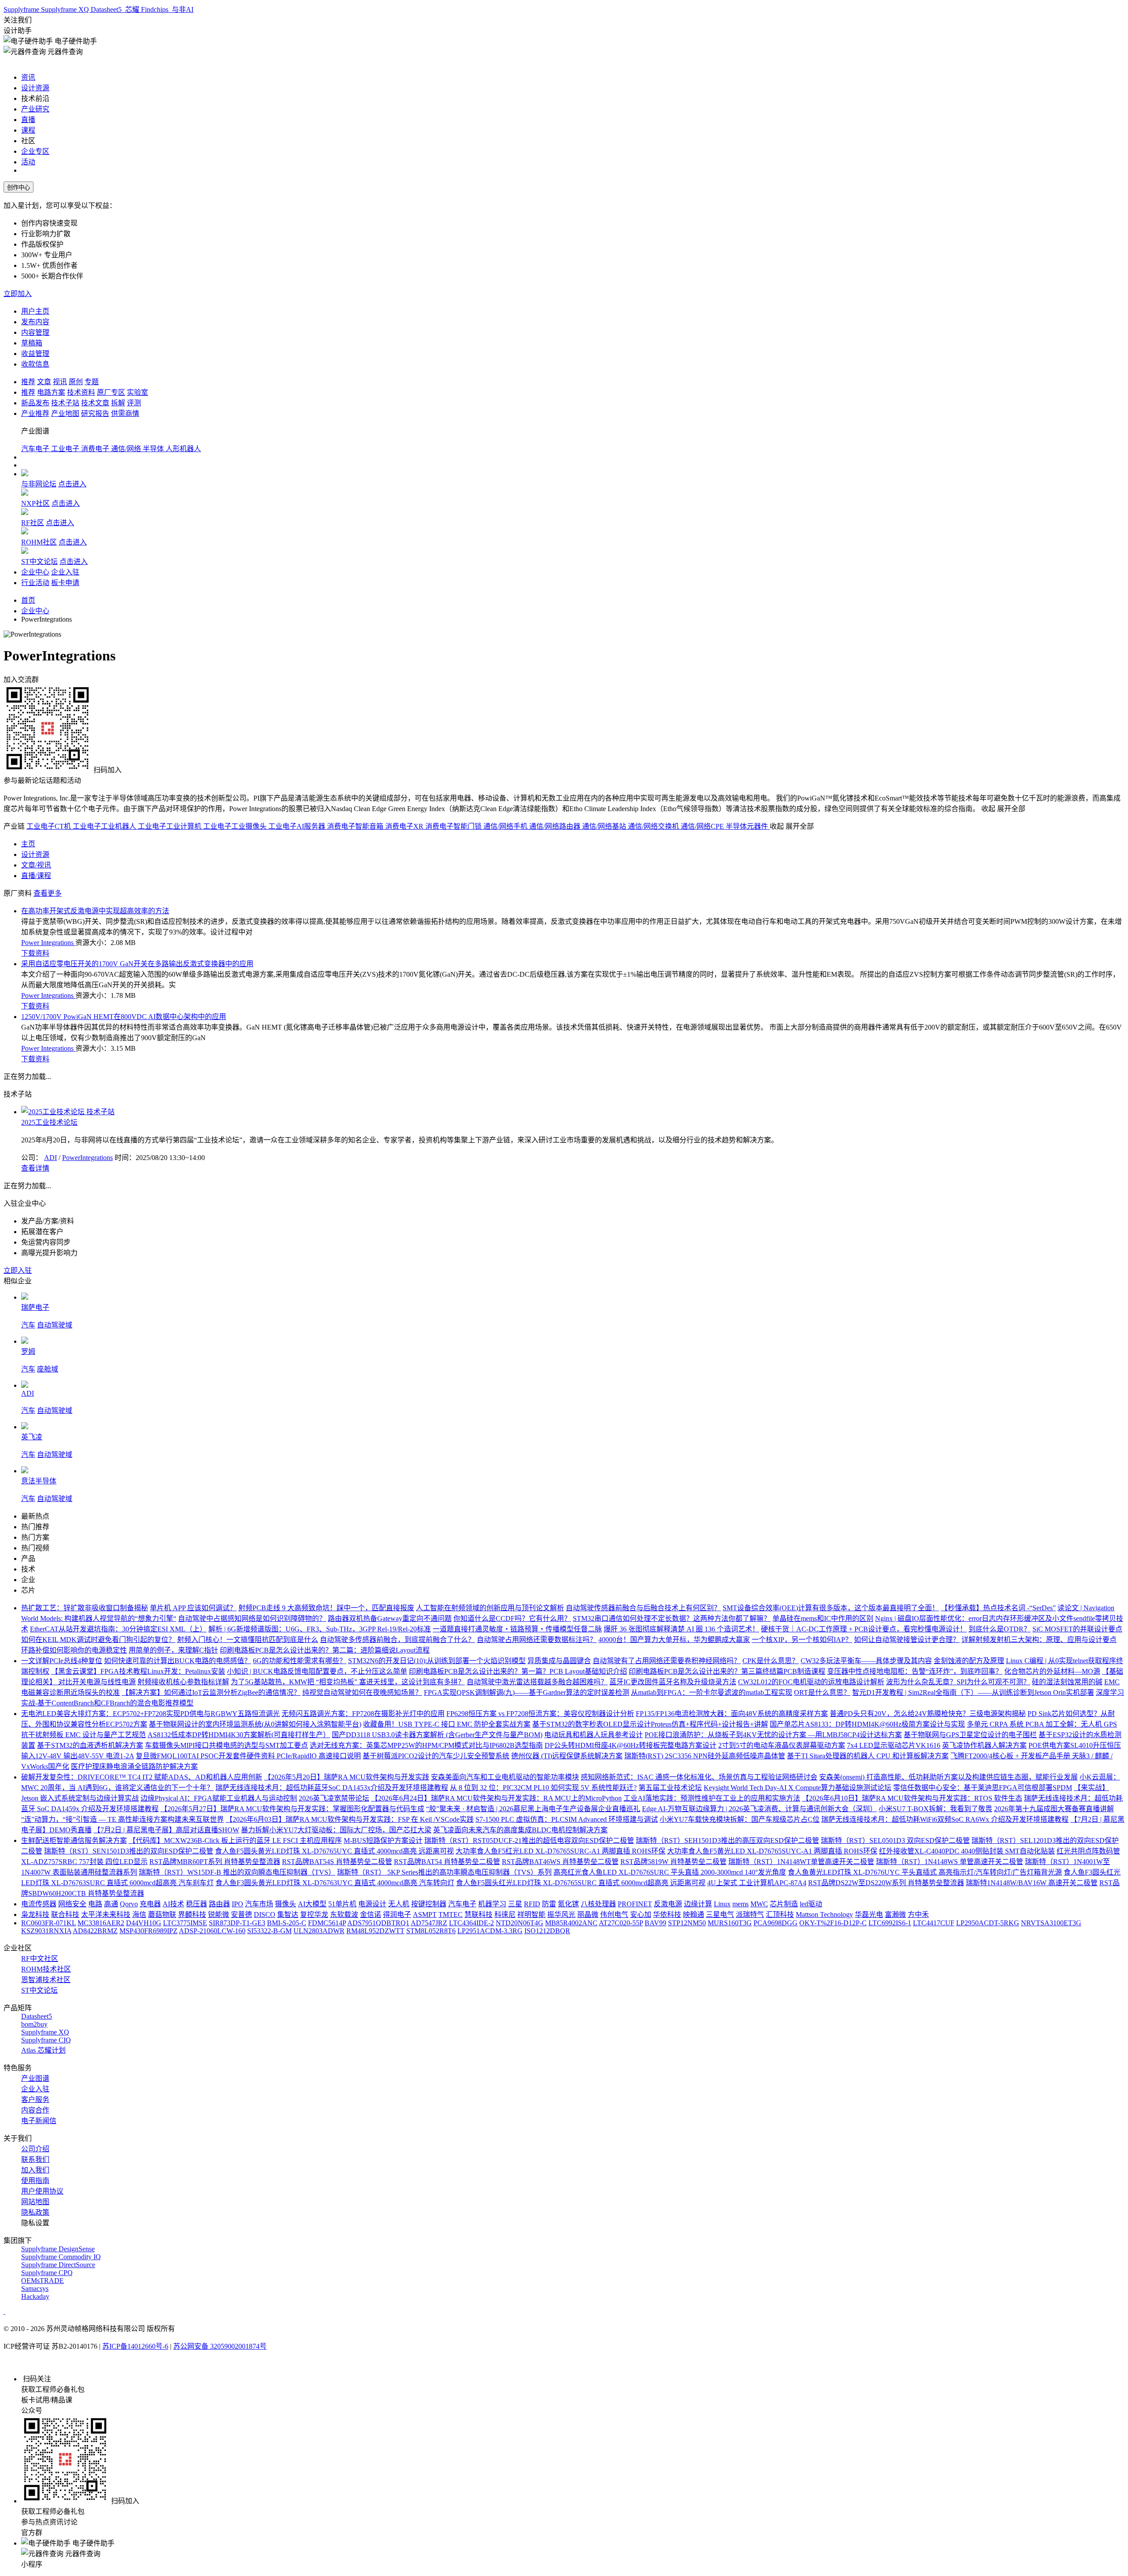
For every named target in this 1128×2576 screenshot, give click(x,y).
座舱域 (48, 1369)
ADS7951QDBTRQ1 (378, 1923)
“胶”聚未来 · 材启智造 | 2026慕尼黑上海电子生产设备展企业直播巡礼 (533, 1809)
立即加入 (18, 294)
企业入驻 (65, 572)
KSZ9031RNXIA (46, 1931)
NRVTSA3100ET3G (1051, 1923)
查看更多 (48, 893)
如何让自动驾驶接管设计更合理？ (907, 1640)
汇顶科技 (780, 1914)
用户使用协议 (42, 2191)
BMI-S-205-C (287, 1923)
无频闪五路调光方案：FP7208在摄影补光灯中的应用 (363, 1714)
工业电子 (66, 449)
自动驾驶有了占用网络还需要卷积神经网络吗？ (667, 1661)
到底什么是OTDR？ (1000, 1629)
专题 (92, 382)
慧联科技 (479, 1914)
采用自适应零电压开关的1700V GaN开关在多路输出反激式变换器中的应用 (137, 964)
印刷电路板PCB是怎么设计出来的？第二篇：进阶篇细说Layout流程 (325, 1650)
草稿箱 (32, 343)
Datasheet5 (107, 9)
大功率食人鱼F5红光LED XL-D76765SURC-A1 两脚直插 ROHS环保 (560, 1851)
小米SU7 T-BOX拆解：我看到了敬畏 (935, 1809)
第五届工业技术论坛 (670, 1788)
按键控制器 (429, 1904)
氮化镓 (568, 1904)
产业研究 (35, 109)
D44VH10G (144, 1923)
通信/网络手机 (506, 826)
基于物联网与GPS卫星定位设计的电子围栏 (970, 1735)
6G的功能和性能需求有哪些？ (300, 1661)
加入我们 (35, 2170)
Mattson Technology (824, 1914)
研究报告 (95, 413)
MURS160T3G (730, 1923)
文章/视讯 (36, 865)
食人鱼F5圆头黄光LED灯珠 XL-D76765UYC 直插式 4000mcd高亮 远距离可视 (334, 1851)
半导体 (154, 449)
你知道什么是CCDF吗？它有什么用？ (512, 1618)
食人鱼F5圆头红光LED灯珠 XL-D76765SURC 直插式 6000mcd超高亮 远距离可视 (581, 1883)
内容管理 (35, 332)
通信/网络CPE (703, 826)
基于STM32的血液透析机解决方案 (90, 1745)
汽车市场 (259, 1904)
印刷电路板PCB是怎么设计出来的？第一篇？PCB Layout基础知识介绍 (518, 1671)
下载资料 (35, 953)
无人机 (399, 1904)
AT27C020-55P (621, 1923)
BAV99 (655, 1923)
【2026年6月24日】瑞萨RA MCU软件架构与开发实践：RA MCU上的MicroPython (496, 1798)
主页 (28, 844)
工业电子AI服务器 (298, 826)
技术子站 (65, 403)
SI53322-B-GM (269, 1931)
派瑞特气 (750, 1914)
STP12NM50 (687, 1923)
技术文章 (95, 403)
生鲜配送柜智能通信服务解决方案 (74, 1840)
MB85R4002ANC (571, 1923)
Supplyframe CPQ (47, 2273)
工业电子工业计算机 (171, 826)
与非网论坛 (39, 484)
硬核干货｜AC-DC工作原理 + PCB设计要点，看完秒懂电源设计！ (864, 1629)
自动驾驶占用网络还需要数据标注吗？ (537, 1640)
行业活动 (35, 583)
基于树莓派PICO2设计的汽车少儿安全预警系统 (436, 1756)
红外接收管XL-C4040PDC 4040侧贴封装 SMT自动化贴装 (967, 1851)
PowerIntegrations (87, 1158)
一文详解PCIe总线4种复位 (62, 1661)
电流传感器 (39, 1904)
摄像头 (286, 1904)
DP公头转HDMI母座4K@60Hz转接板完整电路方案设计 (631, 1745)
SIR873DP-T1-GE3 (237, 1923)
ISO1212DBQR (547, 1931)
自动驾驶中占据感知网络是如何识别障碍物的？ (252, 1618)
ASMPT (425, 1914)
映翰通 (694, 1914)
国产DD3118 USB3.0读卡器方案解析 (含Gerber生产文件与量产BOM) (437, 1735)
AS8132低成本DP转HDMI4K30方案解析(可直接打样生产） (239, 1735)
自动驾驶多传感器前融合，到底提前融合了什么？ (397, 1640)
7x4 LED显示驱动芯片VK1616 (894, 1745)
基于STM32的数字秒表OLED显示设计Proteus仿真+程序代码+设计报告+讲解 (650, 1724)
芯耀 (132, 9)
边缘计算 (698, 1904)
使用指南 (35, 2181)
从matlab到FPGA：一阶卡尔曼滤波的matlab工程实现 (712, 1692)
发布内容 (35, 322)
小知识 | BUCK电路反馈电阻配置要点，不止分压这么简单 (317, 1671)
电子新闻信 (39, 2121)
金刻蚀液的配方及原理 (969, 1661)
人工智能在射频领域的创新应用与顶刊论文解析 (490, 1608)
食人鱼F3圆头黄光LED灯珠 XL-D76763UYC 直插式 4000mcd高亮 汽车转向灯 (335, 1883)
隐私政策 (35, 2212)
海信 (139, 1914)
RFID (532, 1904)
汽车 (28, 1325)
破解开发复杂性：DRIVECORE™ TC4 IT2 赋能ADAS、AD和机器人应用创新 (142, 1777)
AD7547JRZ (429, 1923)
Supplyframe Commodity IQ (61, 2257)
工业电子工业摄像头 (236, 826)
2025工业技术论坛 (49, 1122)
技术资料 (81, 392)
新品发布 (35, 403)
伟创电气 (614, 1914)
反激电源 (668, 1904)
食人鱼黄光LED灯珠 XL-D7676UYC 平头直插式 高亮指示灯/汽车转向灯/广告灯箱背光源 (925, 1872)
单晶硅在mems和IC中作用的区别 (823, 1618)
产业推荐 (35, 413)
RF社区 (33, 523)
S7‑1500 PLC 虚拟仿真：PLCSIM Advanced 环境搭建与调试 (567, 1819)
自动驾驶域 (55, 1325)
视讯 (60, 382)
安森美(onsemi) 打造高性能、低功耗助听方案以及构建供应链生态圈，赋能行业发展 (948, 1777)
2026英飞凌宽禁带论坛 (334, 1798)
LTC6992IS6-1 (890, 1923)
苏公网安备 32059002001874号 (220, 2346)
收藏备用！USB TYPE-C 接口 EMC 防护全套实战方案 (447, 1724)
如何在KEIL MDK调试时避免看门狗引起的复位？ (98, 1640)
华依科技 (667, 1914)
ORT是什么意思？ (822, 1692)
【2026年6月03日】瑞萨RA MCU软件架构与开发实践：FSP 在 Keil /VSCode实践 (350, 1819)
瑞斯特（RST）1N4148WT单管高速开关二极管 (801, 1862)
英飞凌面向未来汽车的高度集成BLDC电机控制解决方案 (520, 1830)
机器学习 (492, 1904)
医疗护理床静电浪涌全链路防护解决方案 (134, 1766)
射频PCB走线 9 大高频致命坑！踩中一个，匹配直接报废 (326, 1608)
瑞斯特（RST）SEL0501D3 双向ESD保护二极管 (895, 1840)
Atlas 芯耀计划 (43, 2050)
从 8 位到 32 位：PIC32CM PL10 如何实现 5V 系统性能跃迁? (543, 1788)
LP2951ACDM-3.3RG (490, 1931)
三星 (515, 1904)
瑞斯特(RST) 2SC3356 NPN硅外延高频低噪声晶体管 (705, 1756)
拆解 (118, 403)
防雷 (549, 1904)
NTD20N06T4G (519, 1923)
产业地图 (65, 413)
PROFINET (635, 1904)
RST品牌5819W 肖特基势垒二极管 (673, 1862)
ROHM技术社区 (46, 1969)
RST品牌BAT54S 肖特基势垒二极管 (337, 1862)
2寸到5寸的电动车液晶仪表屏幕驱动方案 (782, 1745)
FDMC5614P (327, 1923)
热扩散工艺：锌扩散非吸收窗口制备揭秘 (85, 1608)
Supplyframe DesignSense (58, 2249)
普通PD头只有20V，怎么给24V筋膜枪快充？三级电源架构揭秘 (928, 1714)
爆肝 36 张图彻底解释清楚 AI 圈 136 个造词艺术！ (681, 1629)
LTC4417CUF (934, 1923)
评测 (134, 403)
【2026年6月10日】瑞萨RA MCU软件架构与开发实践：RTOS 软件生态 (912, 1798)
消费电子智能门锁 (454, 826)
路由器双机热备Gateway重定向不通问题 (390, 1618)
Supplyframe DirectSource (58, 2265)
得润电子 (397, 1914)
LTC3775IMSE (185, 1923)
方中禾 (918, 1914)
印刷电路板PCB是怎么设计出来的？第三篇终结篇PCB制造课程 (727, 1671)
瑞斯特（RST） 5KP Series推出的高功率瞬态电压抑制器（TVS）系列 (444, 1872)
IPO (237, 1904)
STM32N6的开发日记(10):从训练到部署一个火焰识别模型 (437, 1661)
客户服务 (35, 2100)
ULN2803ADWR (319, 1931)
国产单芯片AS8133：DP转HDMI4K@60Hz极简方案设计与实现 (867, 1724)
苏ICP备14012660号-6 (135, 2346)
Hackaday (35, 2296)
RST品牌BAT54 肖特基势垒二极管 (447, 1862)
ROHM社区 (39, 542)
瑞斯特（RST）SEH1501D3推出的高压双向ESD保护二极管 (727, 1840)
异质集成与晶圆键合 (559, 1661)
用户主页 (35, 311)
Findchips (156, 9)
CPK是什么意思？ (771, 1661)
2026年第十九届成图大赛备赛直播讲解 (1054, 1809)
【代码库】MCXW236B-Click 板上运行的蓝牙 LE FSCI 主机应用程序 (235, 1840)
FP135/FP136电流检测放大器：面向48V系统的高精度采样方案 (732, 1714)
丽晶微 (588, 1914)
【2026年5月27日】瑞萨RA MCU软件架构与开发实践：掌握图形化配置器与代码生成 (292, 1809)
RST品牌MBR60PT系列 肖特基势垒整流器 (215, 1862)
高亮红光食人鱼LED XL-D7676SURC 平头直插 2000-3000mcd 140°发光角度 (670, 1872)
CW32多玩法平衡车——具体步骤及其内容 (866, 1661)
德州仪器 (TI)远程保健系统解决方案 (567, 1756)
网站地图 (35, 2202)
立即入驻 (18, 1270)
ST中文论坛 (39, 562)
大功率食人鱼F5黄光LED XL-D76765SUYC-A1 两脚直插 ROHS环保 (772, 1851)
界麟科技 (192, 1914)
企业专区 (35, 151)
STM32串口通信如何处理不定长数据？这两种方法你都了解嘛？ (672, 1618)
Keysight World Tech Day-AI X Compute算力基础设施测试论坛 (798, 1788)
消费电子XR (405, 826)
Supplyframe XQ (66, 9)
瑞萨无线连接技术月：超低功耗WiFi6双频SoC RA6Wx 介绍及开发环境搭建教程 (945, 1819)
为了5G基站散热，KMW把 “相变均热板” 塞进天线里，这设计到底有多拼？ (348, 1682)
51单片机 (342, 1904)
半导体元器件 (748, 826)
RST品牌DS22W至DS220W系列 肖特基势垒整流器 (886, 1883)
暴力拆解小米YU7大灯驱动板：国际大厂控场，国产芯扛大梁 (336, 1830)
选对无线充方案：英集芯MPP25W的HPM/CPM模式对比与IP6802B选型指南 (426, 1745)
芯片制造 (784, 1904)
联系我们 (35, 2159)
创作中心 (19, 187)
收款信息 (35, 364)
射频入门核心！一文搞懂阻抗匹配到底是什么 (248, 1640)
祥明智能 (531, 1914)
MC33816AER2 (101, 1923)
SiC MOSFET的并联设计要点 (1077, 1629)
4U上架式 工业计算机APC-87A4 (757, 1883)
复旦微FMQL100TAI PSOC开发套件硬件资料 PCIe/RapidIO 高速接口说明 (248, 1756)
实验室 (137, 392)
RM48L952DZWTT (375, 1931)
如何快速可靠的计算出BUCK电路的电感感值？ (178, 1661)
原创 (76, 382)
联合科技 (65, 1914)
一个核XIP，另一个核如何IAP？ (802, 1640)
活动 (28, 162)
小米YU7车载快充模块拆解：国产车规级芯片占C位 (740, 1819)
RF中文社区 (40, 1959)
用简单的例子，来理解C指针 (173, 1650)
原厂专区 (111, 392)
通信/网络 (127, 449)
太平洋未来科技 (106, 1914)
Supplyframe (22, 9)
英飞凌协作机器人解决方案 (984, 1745)
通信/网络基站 (605, 826)
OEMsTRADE (43, 2281)
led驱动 (811, 1904)
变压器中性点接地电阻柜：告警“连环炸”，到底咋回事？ (915, 1671)
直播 (28, 120)
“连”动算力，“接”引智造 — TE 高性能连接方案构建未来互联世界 (122, 1819)
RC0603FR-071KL (48, 1923)
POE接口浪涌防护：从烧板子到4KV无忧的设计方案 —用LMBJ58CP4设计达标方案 (773, 1735)
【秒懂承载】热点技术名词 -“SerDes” (998, 1608)
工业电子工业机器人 (105, 826)
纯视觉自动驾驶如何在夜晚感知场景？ (362, 1692)
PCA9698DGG (775, 1923)
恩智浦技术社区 (46, 1980)
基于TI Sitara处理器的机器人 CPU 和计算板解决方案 (868, 1756)
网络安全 (72, 1904)
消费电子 (96, 449)
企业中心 (35, 572)
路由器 (219, 1904)
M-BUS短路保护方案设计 (383, 1840)
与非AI (182, 9)
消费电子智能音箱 (356, 826)
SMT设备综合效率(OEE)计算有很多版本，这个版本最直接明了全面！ (831, 1608)
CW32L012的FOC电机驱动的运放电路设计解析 (811, 1682)
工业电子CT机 (50, 826)
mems (740, 1904)
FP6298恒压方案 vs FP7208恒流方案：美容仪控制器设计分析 (540, 1714)
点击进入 (72, 484)
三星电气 (720, 1914)
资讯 (28, 77)
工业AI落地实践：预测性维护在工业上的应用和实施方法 (712, 1798)
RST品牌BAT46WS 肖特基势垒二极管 (560, 1862)
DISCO (265, 1914)
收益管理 (35, 354)
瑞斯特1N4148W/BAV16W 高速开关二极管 (1032, 1883)
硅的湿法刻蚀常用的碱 (1067, 1682)
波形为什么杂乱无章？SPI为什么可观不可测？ (958, 1682)
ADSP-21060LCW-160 (212, 1931)
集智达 (288, 1914)
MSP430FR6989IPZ (148, 1931)
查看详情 (35, 1168)
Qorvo (129, 1904)
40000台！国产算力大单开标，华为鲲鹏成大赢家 (674, 1640)
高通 (111, 1904)
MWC (759, 1904)
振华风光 (561, 1914)
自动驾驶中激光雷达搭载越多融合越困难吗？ (537, 1682)
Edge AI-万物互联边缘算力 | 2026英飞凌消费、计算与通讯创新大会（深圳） (759, 1809)
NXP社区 (35, 503)
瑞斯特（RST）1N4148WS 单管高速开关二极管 (950, 1862)
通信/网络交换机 (654, 826)
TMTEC (451, 1914)
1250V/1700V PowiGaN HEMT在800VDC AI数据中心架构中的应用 (124, 1017)
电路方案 (51, 392)
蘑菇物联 (162, 1914)
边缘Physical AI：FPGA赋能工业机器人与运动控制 (219, 1798)
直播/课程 (36, 876)
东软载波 (344, 1914)
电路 (95, 1904)
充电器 (150, 1904)
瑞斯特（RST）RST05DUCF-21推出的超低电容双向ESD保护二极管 (529, 1840)
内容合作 (35, 2110)
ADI (50, 1158)
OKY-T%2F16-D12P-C (833, 1923)
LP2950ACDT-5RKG (988, 1923)
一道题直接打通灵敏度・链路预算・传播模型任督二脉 (517, 1629)
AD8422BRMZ (95, 1931)
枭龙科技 (35, 1914)
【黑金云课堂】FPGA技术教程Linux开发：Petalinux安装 (138, 1671)
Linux (722, 1904)
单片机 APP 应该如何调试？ (193, 1608)
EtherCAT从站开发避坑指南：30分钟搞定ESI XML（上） (118, 1629)
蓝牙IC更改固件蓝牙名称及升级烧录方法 (673, 1682)
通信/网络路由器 (556, 826)
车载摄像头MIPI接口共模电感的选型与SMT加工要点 (226, 1745)
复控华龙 (314, 1914)
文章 (44, 382)
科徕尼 (505, 1914)
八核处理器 (598, 1904)
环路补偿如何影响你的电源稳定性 (74, 1650)
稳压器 (197, 1904)
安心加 (641, 1914)
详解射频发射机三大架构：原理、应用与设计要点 (1039, 1640)
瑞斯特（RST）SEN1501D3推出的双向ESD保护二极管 (129, 1851)
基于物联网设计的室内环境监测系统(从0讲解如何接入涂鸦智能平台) (255, 1724)
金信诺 (371, 1914)
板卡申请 (65, 583)
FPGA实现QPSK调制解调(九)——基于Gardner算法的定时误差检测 (527, 1692)
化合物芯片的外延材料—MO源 (1052, 1671)
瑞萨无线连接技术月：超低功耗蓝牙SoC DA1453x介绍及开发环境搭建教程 (332, 1788)
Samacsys (35, 2289)
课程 (28, 130)
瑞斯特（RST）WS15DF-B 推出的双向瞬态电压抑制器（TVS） (237, 1872)
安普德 (241, 1914)
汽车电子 (36, 449)
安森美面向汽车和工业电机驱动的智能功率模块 (505, 1777)
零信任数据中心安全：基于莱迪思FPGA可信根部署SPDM (983, 1788)
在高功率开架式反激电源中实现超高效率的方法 (95, 911)
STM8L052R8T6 (431, 1931)
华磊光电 (869, 1914)
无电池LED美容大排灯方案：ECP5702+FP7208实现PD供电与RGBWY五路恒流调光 (150, 1714)
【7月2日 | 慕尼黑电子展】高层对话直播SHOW (166, 1830)
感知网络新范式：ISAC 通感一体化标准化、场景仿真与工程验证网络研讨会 (699, 1777)
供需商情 (125, 413)
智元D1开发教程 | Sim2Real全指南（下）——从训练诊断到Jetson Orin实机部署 (973, 1692)
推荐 (28, 382)
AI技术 (173, 1904)
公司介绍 (35, 2149)
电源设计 (372, 1904)
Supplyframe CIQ (46, 2040)
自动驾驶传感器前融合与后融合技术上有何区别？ (643, 1608)
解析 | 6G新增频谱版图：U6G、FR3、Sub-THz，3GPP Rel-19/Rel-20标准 (320, 1629)
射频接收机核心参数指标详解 (183, 1682)
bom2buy (34, 2024)
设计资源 (35, 88)
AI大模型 (312, 1904)
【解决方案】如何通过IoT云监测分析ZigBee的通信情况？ (211, 1692)
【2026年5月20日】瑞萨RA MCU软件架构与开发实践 (347, 1777)
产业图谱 (35, 2078)
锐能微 (219, 1914)
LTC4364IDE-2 (471, 1923)
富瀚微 (895, 1914)
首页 (28, 600)
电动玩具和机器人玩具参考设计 (594, 1735)
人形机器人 (183, 449)
